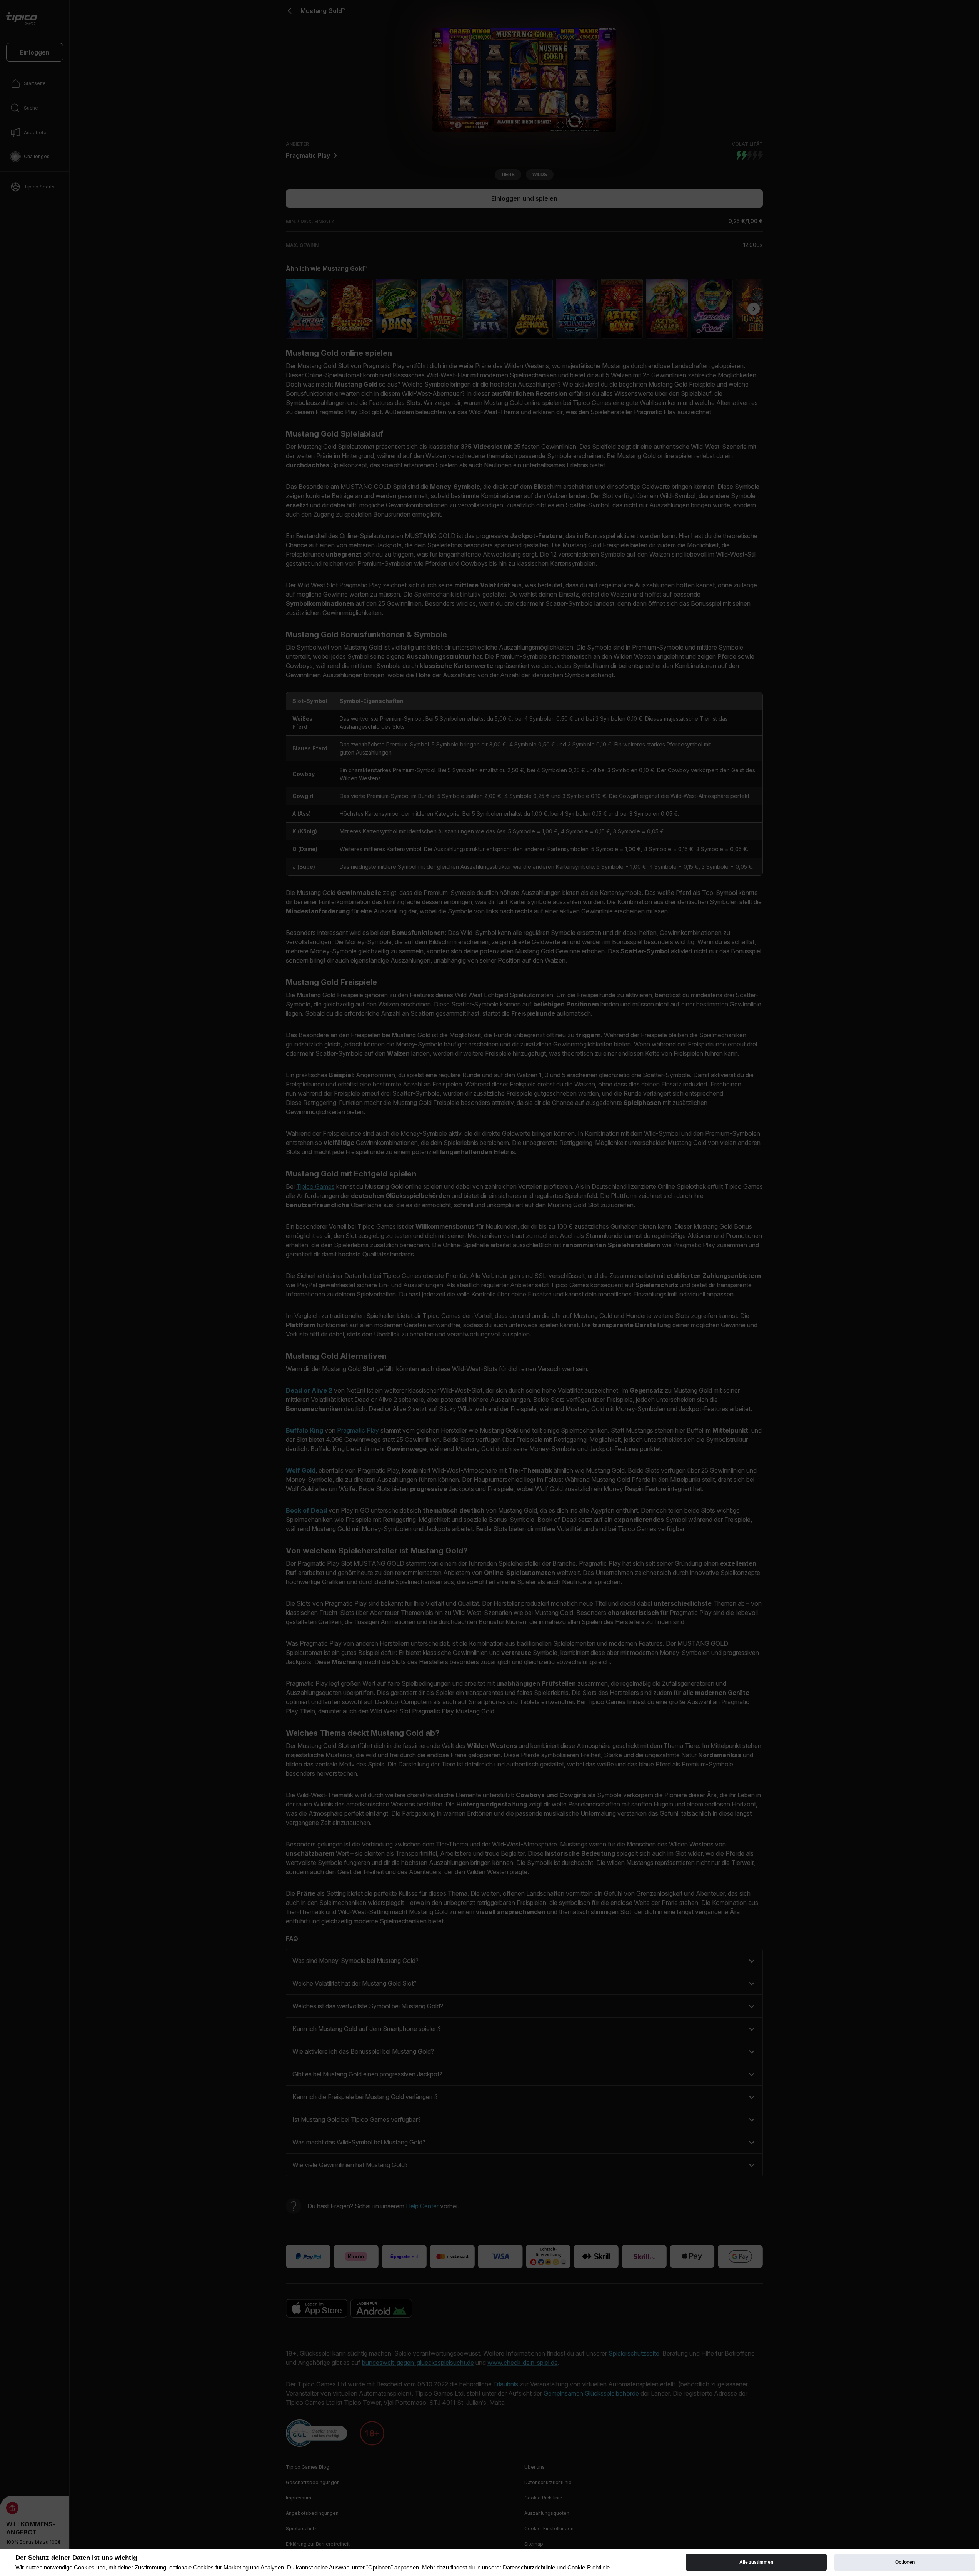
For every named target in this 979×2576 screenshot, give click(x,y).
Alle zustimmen (756, 2562)
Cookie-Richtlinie (589, 2567)
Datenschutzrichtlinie (529, 2567)
